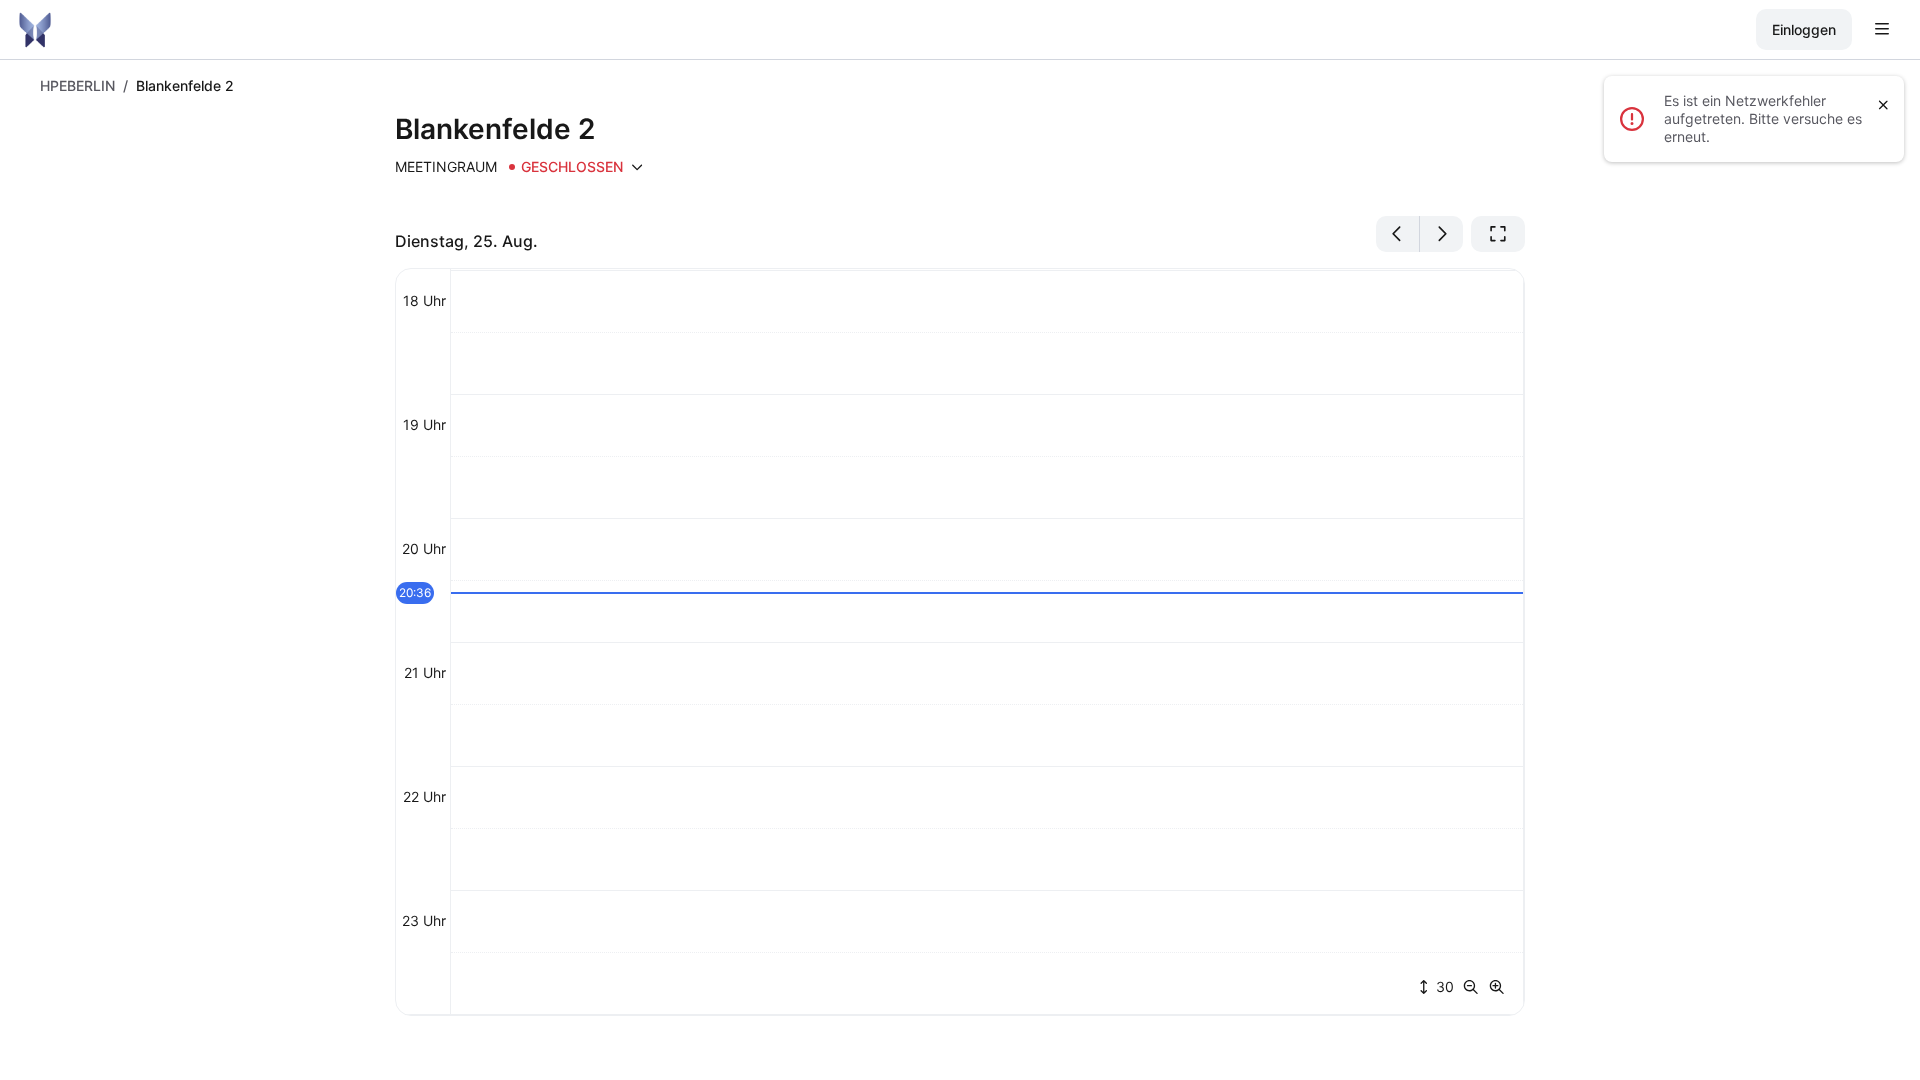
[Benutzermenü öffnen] (1882, 30)
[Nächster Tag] (1441, 234)
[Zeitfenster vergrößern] (1497, 987)
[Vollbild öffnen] (1498, 234)
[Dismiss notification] (1883, 105)
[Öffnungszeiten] (637, 167)
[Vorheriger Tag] (1398, 234)
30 (1443, 986)
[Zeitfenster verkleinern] (1475, 987)
